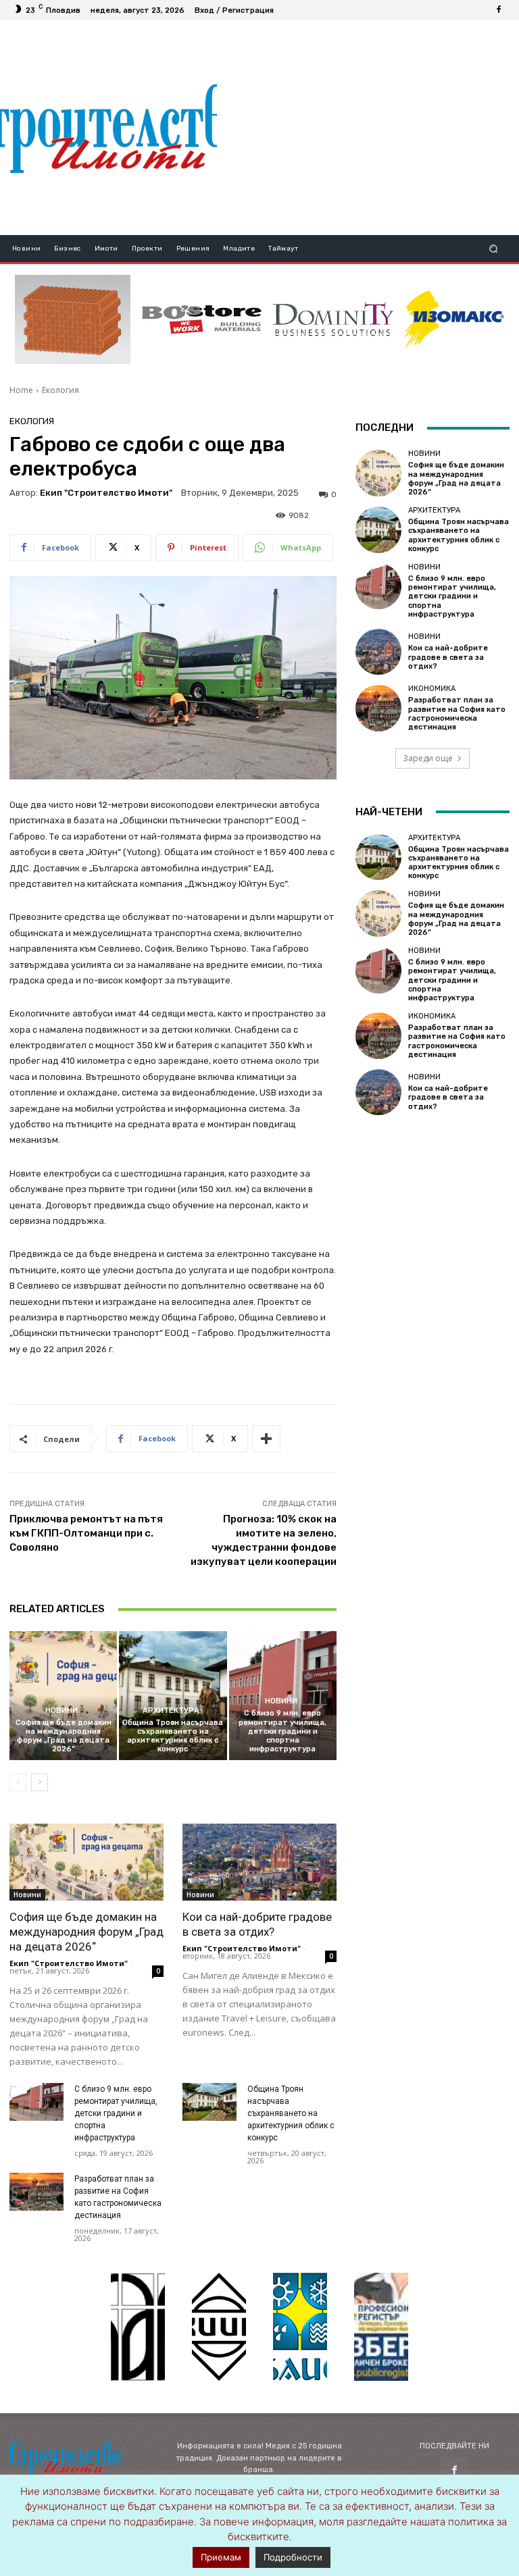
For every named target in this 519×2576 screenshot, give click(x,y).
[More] (266, 1439)
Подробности (293, 2557)
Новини (61, 1710)
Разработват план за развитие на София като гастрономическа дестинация (457, 714)
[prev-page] (18, 1782)
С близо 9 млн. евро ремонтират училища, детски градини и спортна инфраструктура (282, 1731)
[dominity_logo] (333, 319)
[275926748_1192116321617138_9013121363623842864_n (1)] (219, 2327)
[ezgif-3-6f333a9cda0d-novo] (73, 319)
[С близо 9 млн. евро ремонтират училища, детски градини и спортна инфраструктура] (36, 2102)
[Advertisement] (368, 128)
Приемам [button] (221, 2557)
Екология (60, 390)
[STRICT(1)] (454, 319)
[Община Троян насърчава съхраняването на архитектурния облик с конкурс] (173, 1696)
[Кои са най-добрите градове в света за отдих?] (259, 1862)
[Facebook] (499, 10)
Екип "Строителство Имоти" (106, 493)
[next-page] (40, 1782)
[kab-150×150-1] (138, 2327)
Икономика (432, 689)
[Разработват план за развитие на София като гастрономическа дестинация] (36, 2192)
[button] (494, 249)
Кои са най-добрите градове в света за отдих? (448, 657)
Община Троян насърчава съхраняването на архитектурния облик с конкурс (173, 1736)
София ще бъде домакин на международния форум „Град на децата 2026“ (64, 1736)
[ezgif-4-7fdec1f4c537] (381, 2327)
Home (21, 390)
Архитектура (171, 1710)
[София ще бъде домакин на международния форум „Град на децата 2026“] (63, 1696)
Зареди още (428, 758)
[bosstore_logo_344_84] (202, 319)
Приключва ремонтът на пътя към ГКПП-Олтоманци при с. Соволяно (86, 1533)
